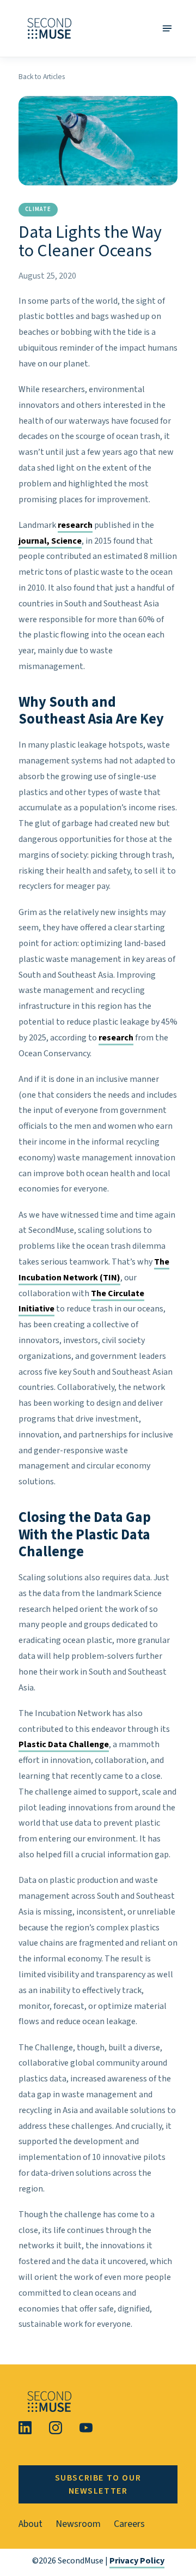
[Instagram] (56, 2428)
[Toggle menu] (167, 28)
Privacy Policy (137, 2561)
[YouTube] (86, 2428)
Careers (129, 2524)
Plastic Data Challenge (64, 1744)
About (30, 2524)
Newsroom (78, 2524)
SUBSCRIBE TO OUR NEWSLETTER (98, 2484)
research (75, 525)
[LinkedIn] (25, 2428)
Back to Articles (42, 77)
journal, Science (50, 541)
